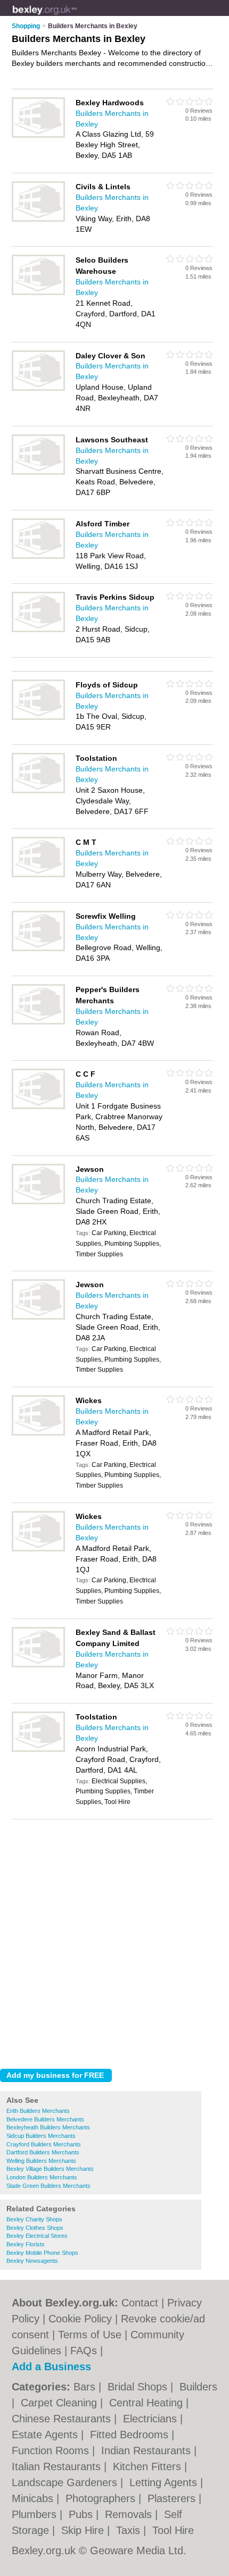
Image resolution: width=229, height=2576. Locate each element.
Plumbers (36, 2514)
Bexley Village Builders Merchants (50, 2169)
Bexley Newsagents (32, 2261)
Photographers (102, 2498)
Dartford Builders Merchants (43, 2152)
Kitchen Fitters (149, 2466)
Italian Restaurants (58, 2466)
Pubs (82, 2514)
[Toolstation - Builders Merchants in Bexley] (38, 791)
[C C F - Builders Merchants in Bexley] (38, 1107)
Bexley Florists (26, 2244)
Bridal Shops (139, 2387)
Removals (130, 2514)
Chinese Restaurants (63, 2419)
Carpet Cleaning (60, 2403)
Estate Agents (46, 2435)
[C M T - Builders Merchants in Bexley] (38, 875)
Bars (86, 2387)
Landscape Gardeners (66, 2482)
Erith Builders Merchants (38, 2111)
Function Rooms (52, 2451)
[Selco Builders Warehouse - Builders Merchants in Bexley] (38, 293)
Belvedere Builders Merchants (45, 2119)
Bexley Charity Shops (34, 2219)
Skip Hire (84, 2530)
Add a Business (51, 2367)
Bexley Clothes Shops (35, 2228)
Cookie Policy (80, 2319)
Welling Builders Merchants (41, 2161)
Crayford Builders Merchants (44, 2144)
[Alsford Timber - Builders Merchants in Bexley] (38, 557)
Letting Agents (165, 2482)
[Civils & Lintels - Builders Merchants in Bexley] (38, 220)
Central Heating (148, 2403)
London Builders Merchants (42, 2177)
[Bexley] (77, 16)
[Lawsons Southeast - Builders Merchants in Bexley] (38, 473)
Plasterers (173, 2498)
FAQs (84, 2351)
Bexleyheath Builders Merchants (48, 2127)
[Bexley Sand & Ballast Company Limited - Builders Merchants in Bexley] (38, 1665)
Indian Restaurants (148, 2451)
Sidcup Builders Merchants (41, 2136)
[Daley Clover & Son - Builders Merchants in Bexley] (38, 389)
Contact (140, 2303)
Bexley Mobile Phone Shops (42, 2253)
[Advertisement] (114, 1941)
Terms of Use (90, 2335)
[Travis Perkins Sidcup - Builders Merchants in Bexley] (38, 630)
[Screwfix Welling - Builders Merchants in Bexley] (38, 949)
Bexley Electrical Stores (37, 2236)
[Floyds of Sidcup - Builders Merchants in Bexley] (38, 718)
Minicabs (34, 2498)
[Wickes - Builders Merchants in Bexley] (38, 1433)
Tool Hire (173, 2530)
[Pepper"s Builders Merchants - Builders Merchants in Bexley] (38, 1022)
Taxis (130, 2530)
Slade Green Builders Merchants (48, 2186)
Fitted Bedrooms (131, 2435)
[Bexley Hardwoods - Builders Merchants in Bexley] (38, 136)
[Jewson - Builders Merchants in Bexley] (38, 1202)
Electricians (152, 2419)
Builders (198, 2387)
